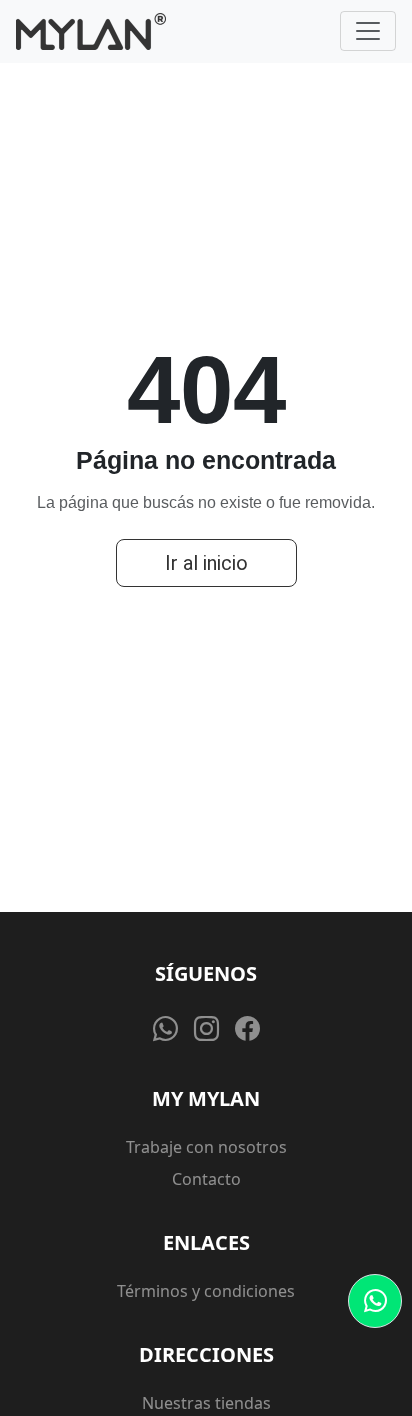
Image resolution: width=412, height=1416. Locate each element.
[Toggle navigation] (368, 31)
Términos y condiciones (206, 1291)
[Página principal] (91, 31)
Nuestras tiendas (206, 1403)
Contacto (206, 1179)
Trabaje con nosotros (206, 1147)
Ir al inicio (206, 563)
